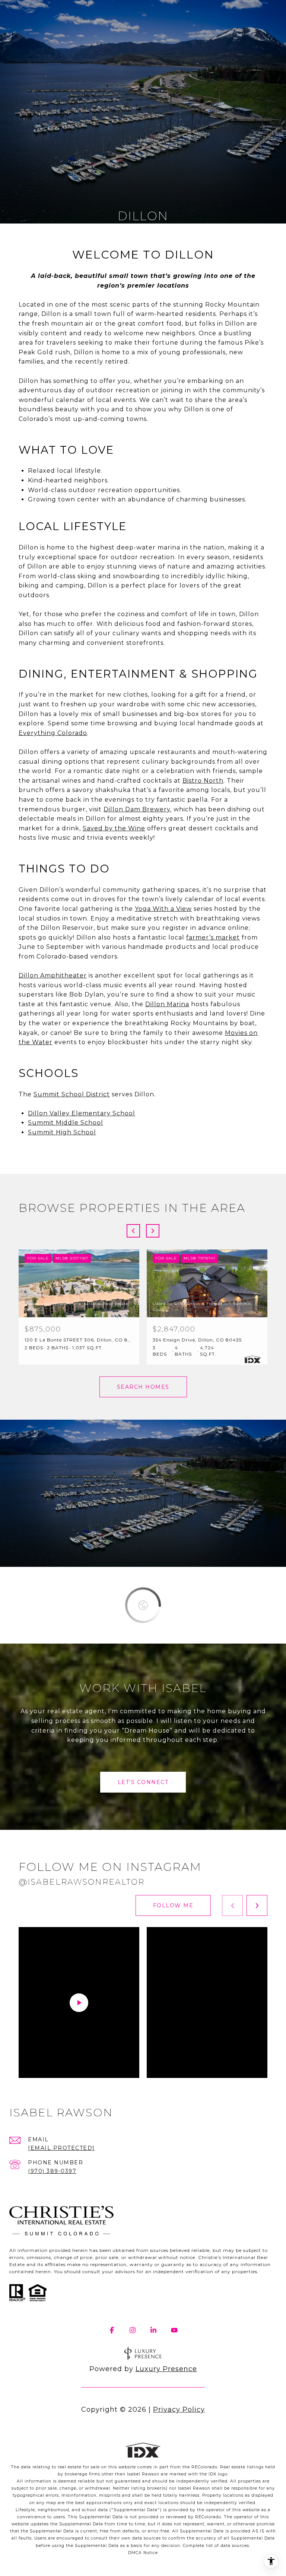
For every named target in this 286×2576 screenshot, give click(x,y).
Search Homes (143, 1387)
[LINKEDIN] (153, 2330)
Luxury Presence (166, 2369)
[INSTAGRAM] (133, 2330)
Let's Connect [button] (143, 1782)
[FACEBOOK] (112, 2330)
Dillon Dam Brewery (137, 809)
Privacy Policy (179, 2409)
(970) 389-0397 (52, 2171)
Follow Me (173, 1905)
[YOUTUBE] (174, 2330)
